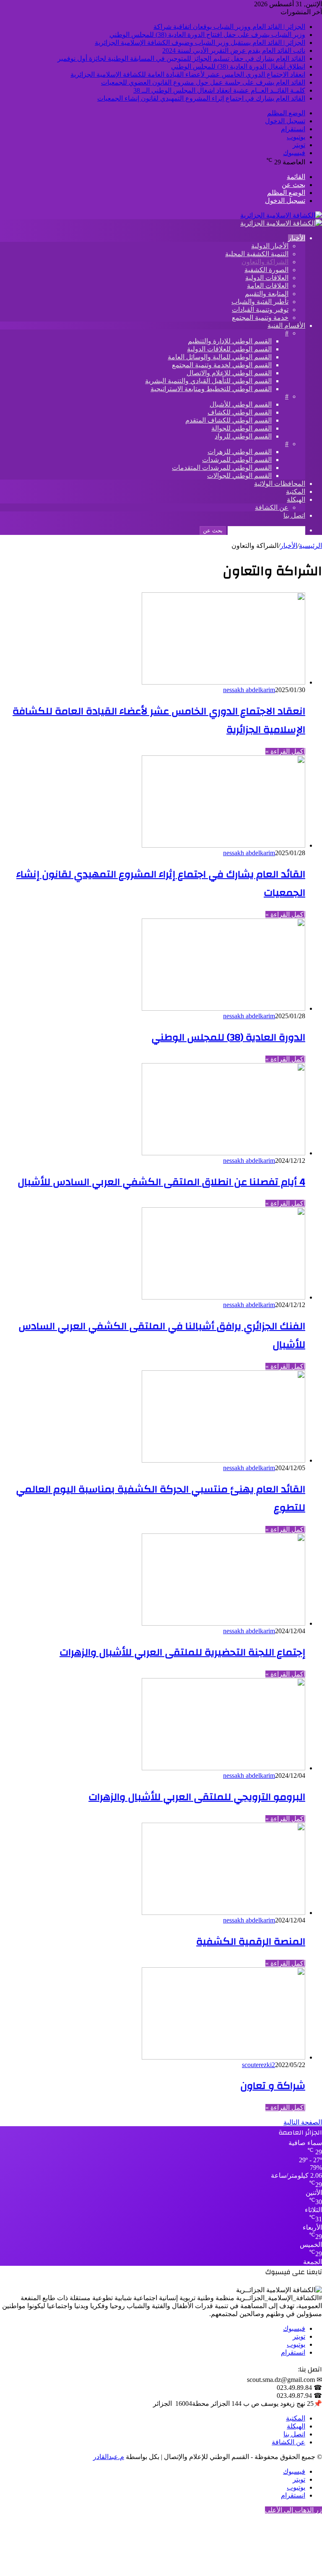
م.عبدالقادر (109, 2457)
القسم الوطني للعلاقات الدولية (229, 349)
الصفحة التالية (303, 2122)
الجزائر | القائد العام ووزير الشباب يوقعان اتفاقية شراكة (229, 27)
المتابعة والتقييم (267, 294)
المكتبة (296, 492)
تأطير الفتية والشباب (260, 302)
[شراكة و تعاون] (223, 2057)
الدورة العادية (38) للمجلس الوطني (228, 1038)
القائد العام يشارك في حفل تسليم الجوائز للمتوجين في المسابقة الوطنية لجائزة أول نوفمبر (181, 58)
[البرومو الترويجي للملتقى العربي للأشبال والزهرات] (223, 1768)
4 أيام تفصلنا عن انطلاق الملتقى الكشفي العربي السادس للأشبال (161, 1182)
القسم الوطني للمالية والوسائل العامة (220, 357)
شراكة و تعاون (273, 2086)
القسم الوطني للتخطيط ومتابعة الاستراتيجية (211, 389)
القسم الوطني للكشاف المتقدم (229, 420)
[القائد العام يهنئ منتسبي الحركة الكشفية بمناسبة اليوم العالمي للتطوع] (223, 1460)
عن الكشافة (272, 507)
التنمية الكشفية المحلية (257, 254)
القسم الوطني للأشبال (241, 404)
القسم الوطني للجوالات (239, 476)
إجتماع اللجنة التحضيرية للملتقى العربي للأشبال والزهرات (182, 1652)
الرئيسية (310, 546)
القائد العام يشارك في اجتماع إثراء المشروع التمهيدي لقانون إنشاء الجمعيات (201, 98)
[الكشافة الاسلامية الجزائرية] (281, 215)
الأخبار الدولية (270, 246)
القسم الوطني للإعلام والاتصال (229, 373)
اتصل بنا (294, 515)
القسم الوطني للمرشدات (237, 460)
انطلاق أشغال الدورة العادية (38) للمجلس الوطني (238, 66)
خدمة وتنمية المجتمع (260, 318)
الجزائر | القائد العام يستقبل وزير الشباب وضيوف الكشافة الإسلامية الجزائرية (200, 43)
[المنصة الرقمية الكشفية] (223, 1913)
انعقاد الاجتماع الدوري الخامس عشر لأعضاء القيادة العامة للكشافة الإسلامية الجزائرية (188, 74)
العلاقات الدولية (267, 278)
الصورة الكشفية (266, 270)
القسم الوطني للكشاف (240, 412)
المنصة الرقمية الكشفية (251, 1942)
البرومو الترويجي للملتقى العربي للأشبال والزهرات (197, 1797)
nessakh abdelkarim (249, 690)
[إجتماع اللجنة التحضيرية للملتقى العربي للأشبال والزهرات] (223, 1623)
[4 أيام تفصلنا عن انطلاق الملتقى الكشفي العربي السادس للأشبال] (223, 1153)
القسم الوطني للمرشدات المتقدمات (222, 468)
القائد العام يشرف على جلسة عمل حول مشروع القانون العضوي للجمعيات (203, 82)
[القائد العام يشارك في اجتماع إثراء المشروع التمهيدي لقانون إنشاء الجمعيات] (223, 845)
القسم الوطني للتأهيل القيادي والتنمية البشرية (208, 381)
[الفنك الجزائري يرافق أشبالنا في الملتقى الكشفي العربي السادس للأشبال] (223, 1297)
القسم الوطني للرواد (243, 436)
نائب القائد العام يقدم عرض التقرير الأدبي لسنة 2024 (234, 51)
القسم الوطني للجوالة (241, 428)
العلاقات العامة (268, 286)
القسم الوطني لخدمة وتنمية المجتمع (222, 365)
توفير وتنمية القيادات (260, 310)
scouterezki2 (258, 2065)
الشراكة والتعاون (265, 262)
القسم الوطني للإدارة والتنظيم (230, 341)
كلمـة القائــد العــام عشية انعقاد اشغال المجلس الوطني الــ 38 (219, 90)
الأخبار (297, 238)
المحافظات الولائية (280, 484)
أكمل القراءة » (285, 751)
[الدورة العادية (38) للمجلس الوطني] (223, 1008)
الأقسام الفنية (286, 326)
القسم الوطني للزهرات (240, 452)
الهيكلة (296, 499)
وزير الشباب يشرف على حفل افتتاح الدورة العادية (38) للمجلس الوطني (207, 35)
